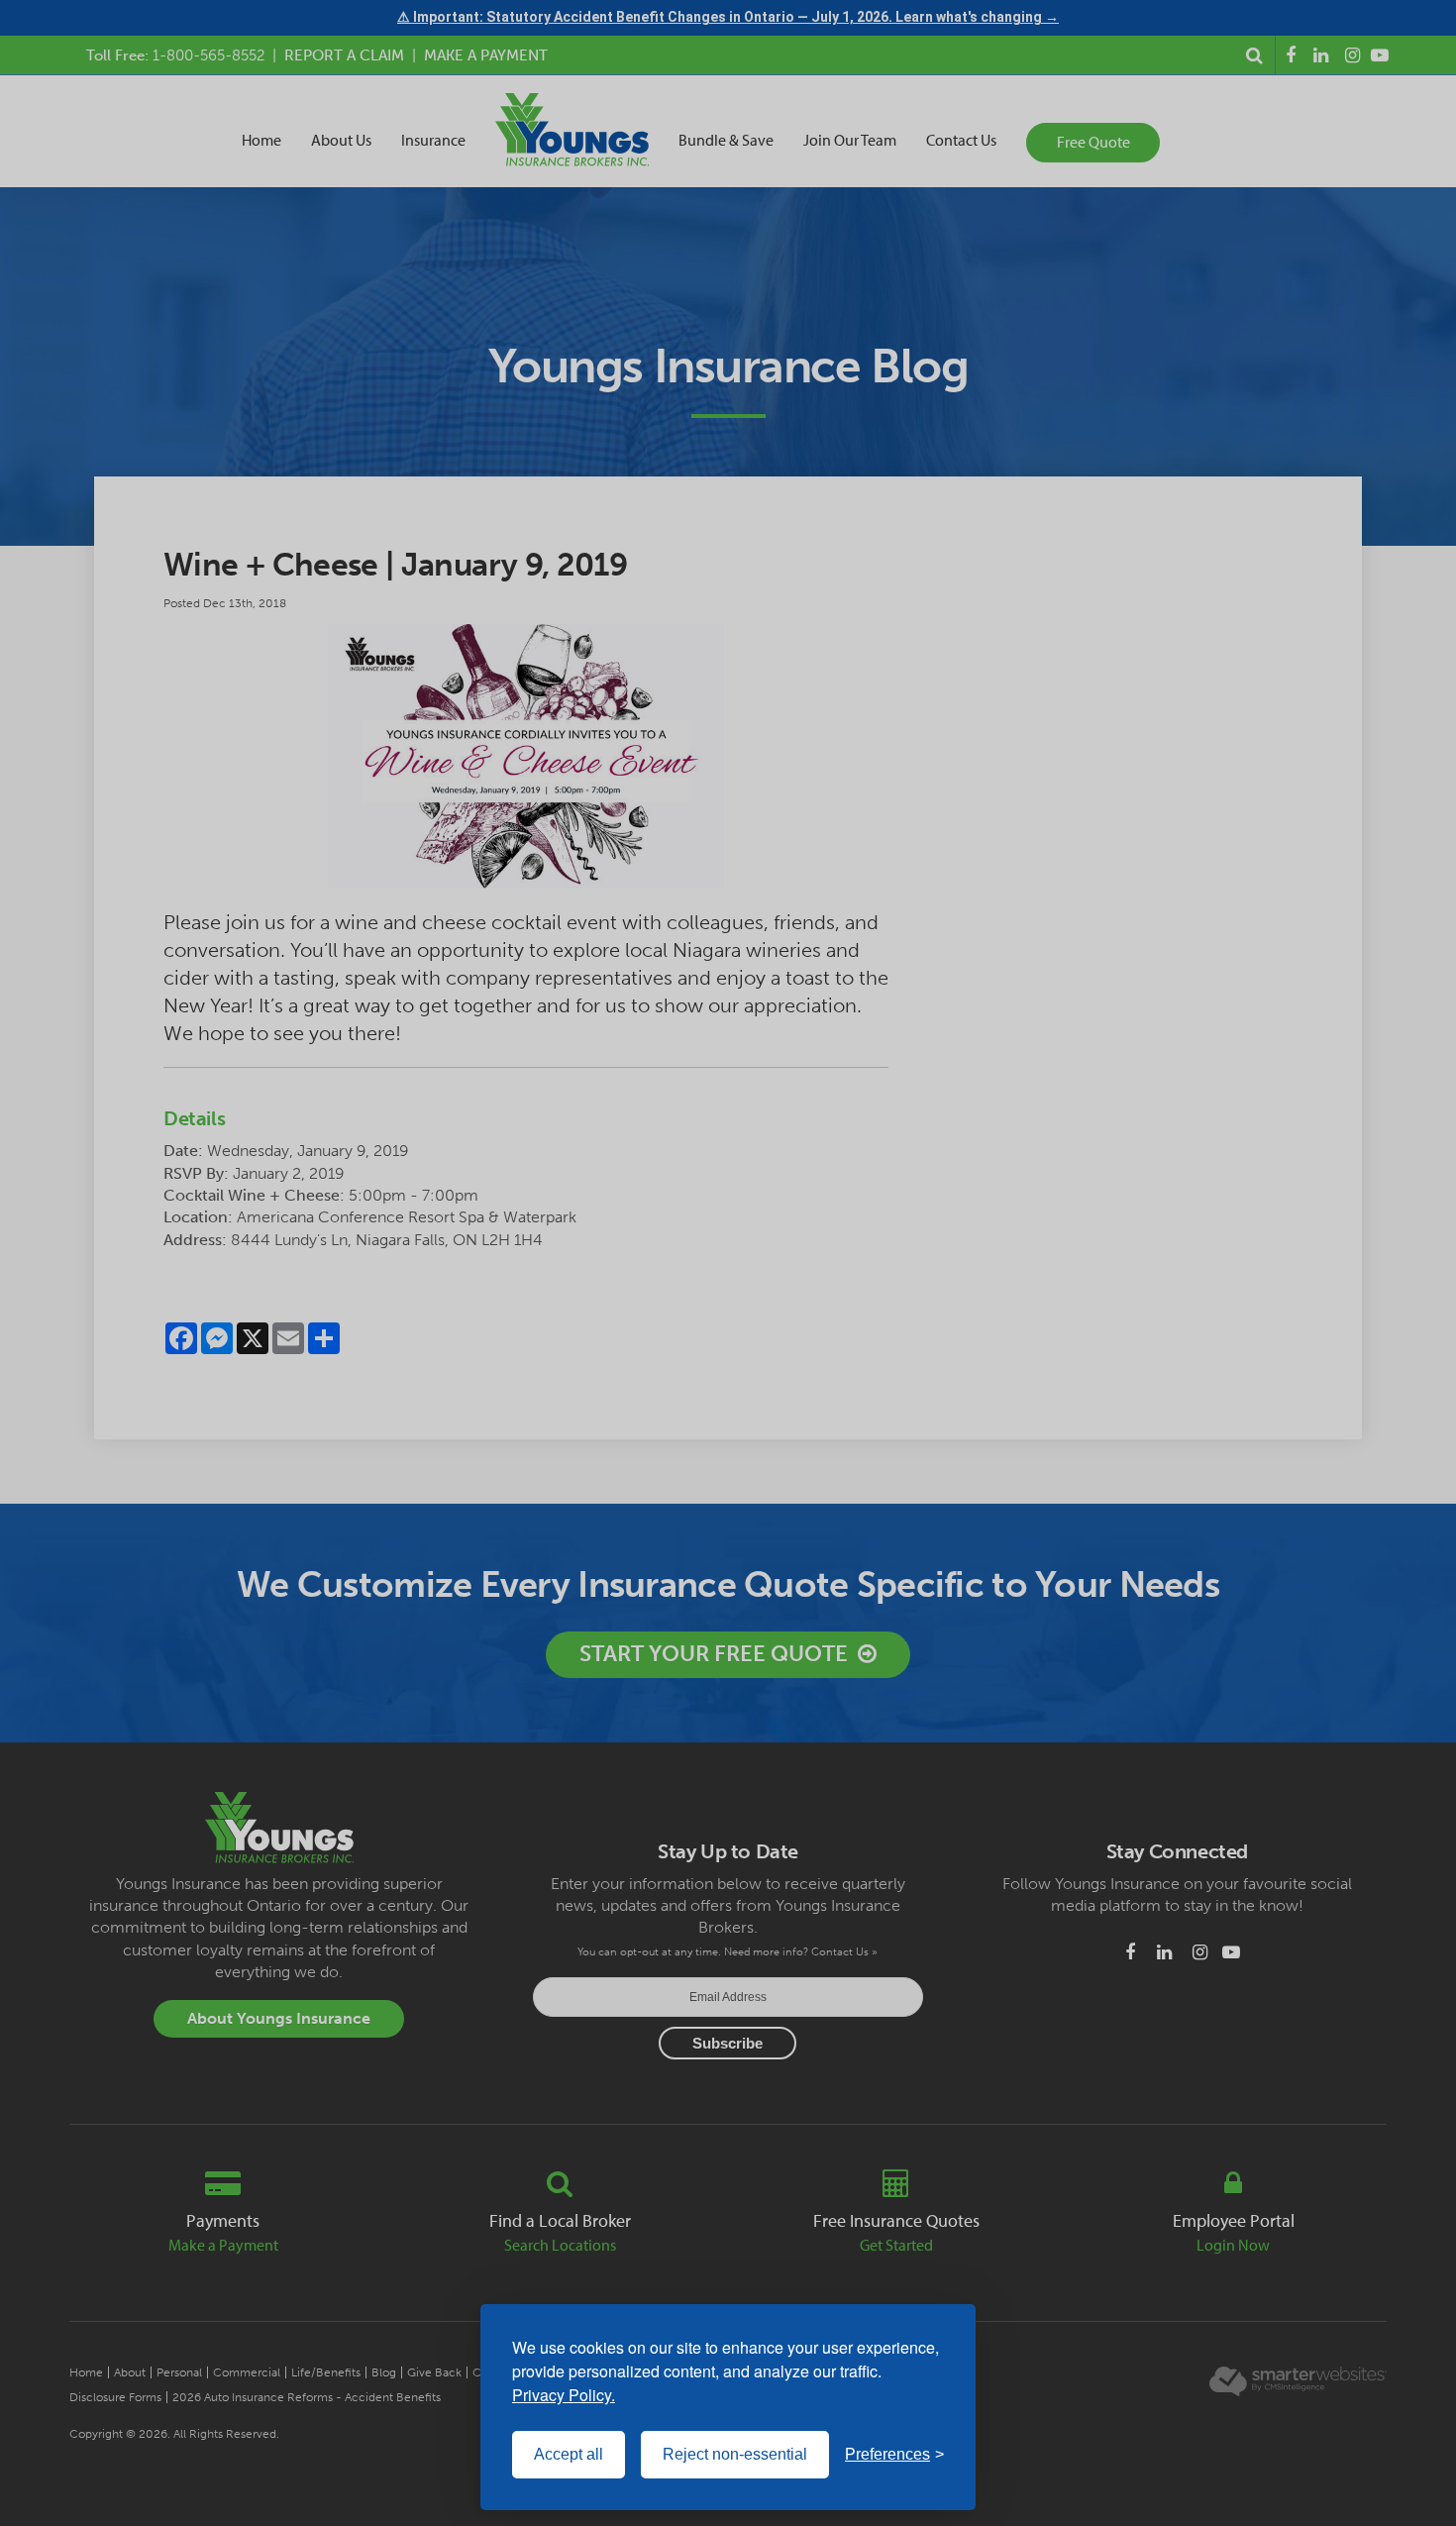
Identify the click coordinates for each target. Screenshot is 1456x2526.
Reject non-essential (735, 2454)
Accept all (569, 2454)
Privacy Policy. (564, 2395)
